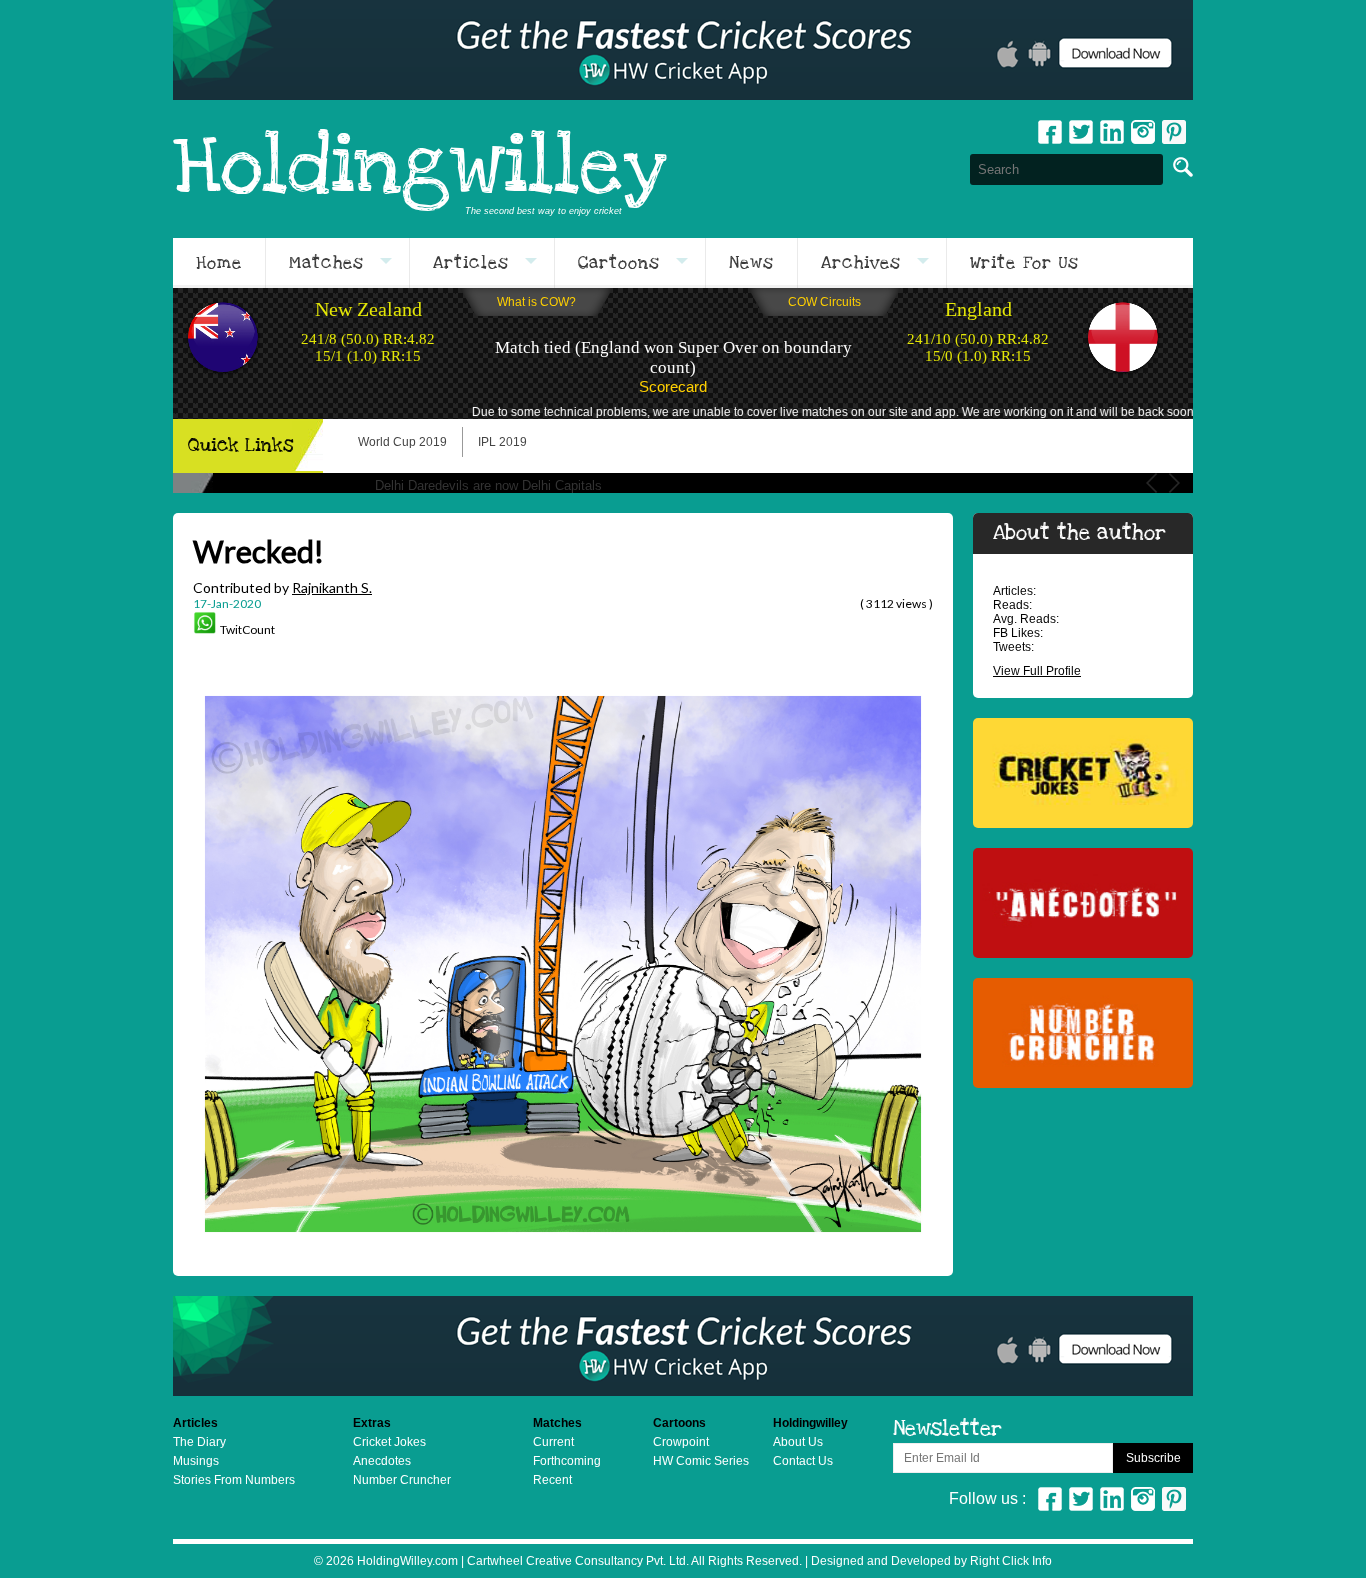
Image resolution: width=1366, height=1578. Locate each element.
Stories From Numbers (234, 1480)
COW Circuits (824, 302)
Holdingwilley (420, 169)
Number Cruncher (402, 1480)
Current (553, 1442)
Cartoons (619, 263)
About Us (798, 1442)
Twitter (1081, 132)
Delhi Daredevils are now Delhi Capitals (488, 485)
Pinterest (1174, 1499)
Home (219, 263)
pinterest (1174, 132)
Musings (196, 1461)
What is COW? (536, 302)
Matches (326, 263)
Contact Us (803, 1461)
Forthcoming (567, 1461)
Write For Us (1024, 263)
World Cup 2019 (402, 442)
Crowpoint (681, 1442)
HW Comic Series (701, 1461)
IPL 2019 (502, 442)
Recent (552, 1480)
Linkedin (1112, 132)
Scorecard (673, 386)
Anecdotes (382, 1461)
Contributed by (282, 587)
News (751, 263)
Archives (861, 263)
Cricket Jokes (389, 1442)
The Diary (199, 1442)
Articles (471, 263)
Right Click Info (1009, 1561)
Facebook (1050, 132)
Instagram (1143, 132)
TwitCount (247, 629)
